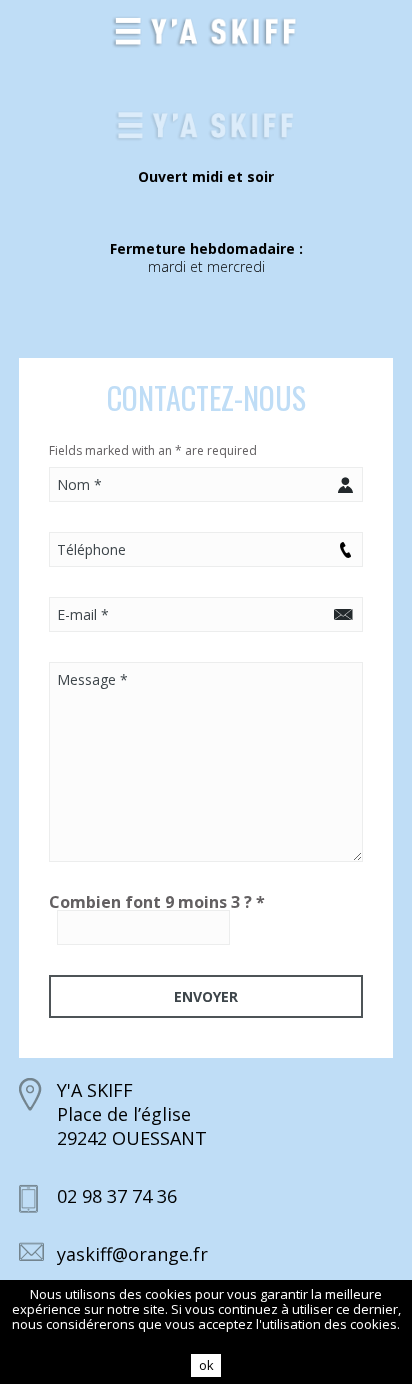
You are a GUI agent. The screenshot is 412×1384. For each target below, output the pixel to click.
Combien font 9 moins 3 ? (157, 902)
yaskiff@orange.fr (132, 1254)
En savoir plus (206, 1339)
